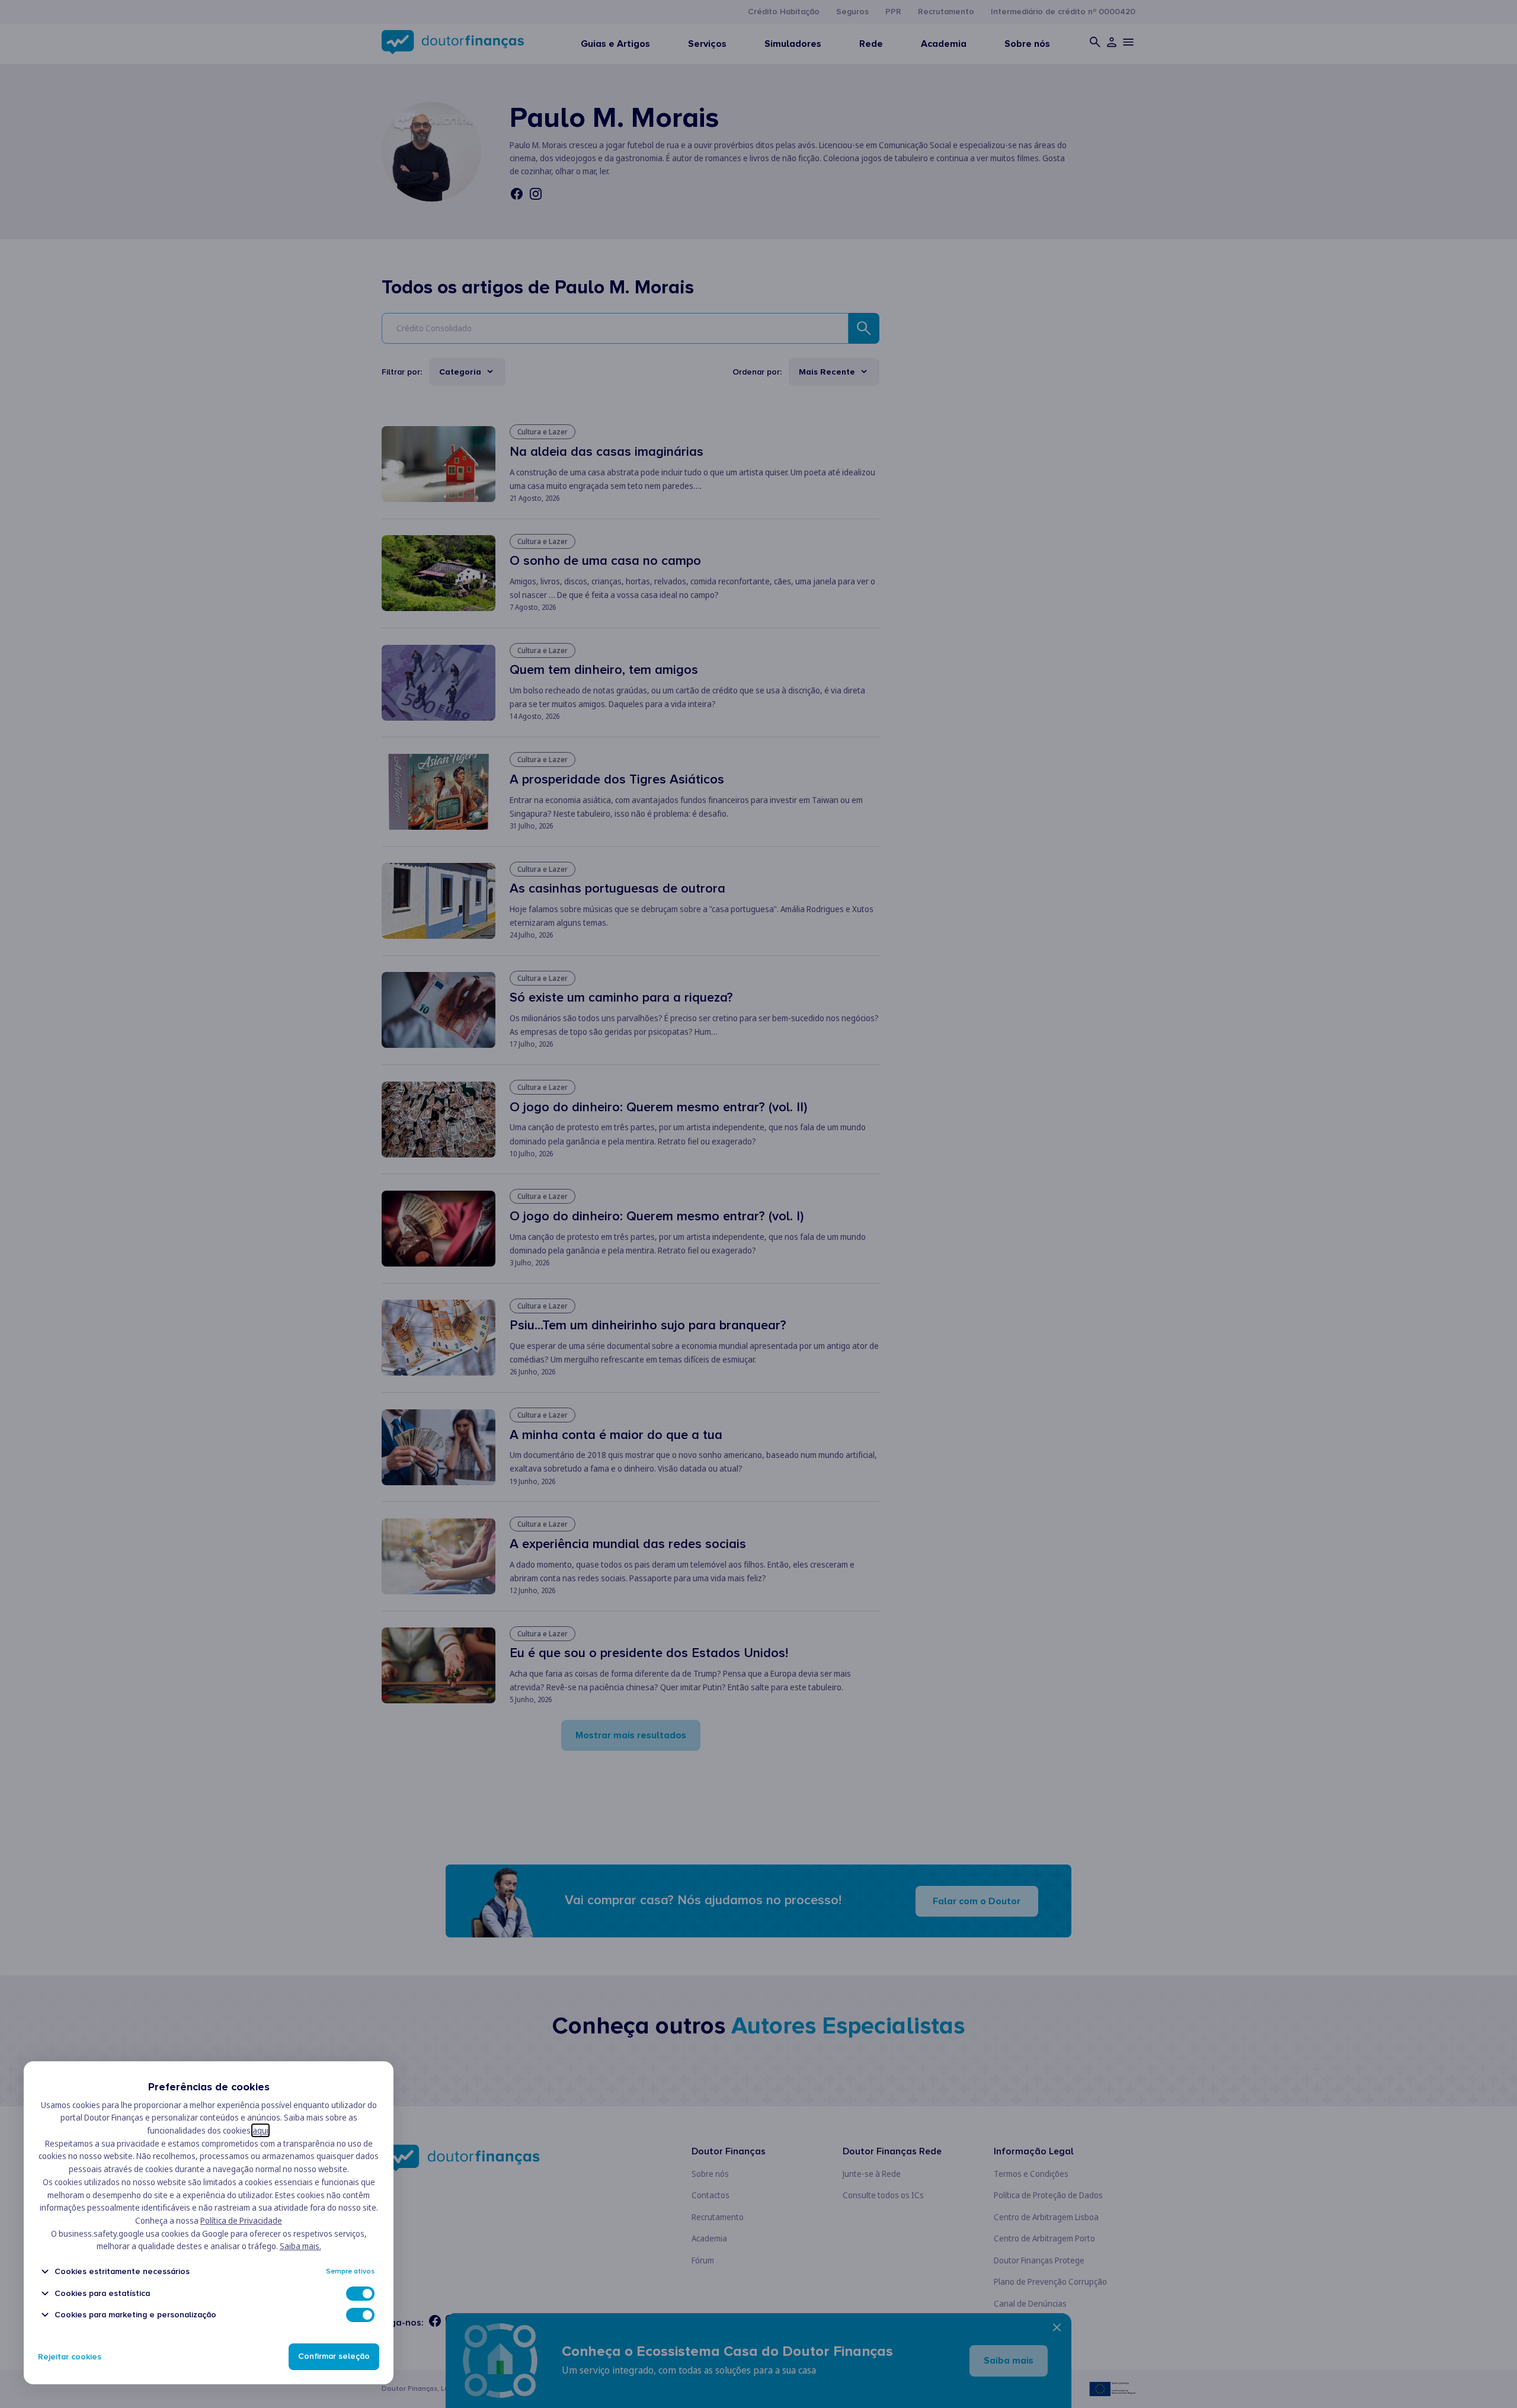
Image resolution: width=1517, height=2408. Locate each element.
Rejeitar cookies (70, 2357)
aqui (260, 2130)
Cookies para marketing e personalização (135, 2315)
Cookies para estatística (102, 2293)
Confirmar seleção (334, 2357)
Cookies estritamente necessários (122, 2271)
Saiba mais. (300, 2246)
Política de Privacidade (241, 2220)
